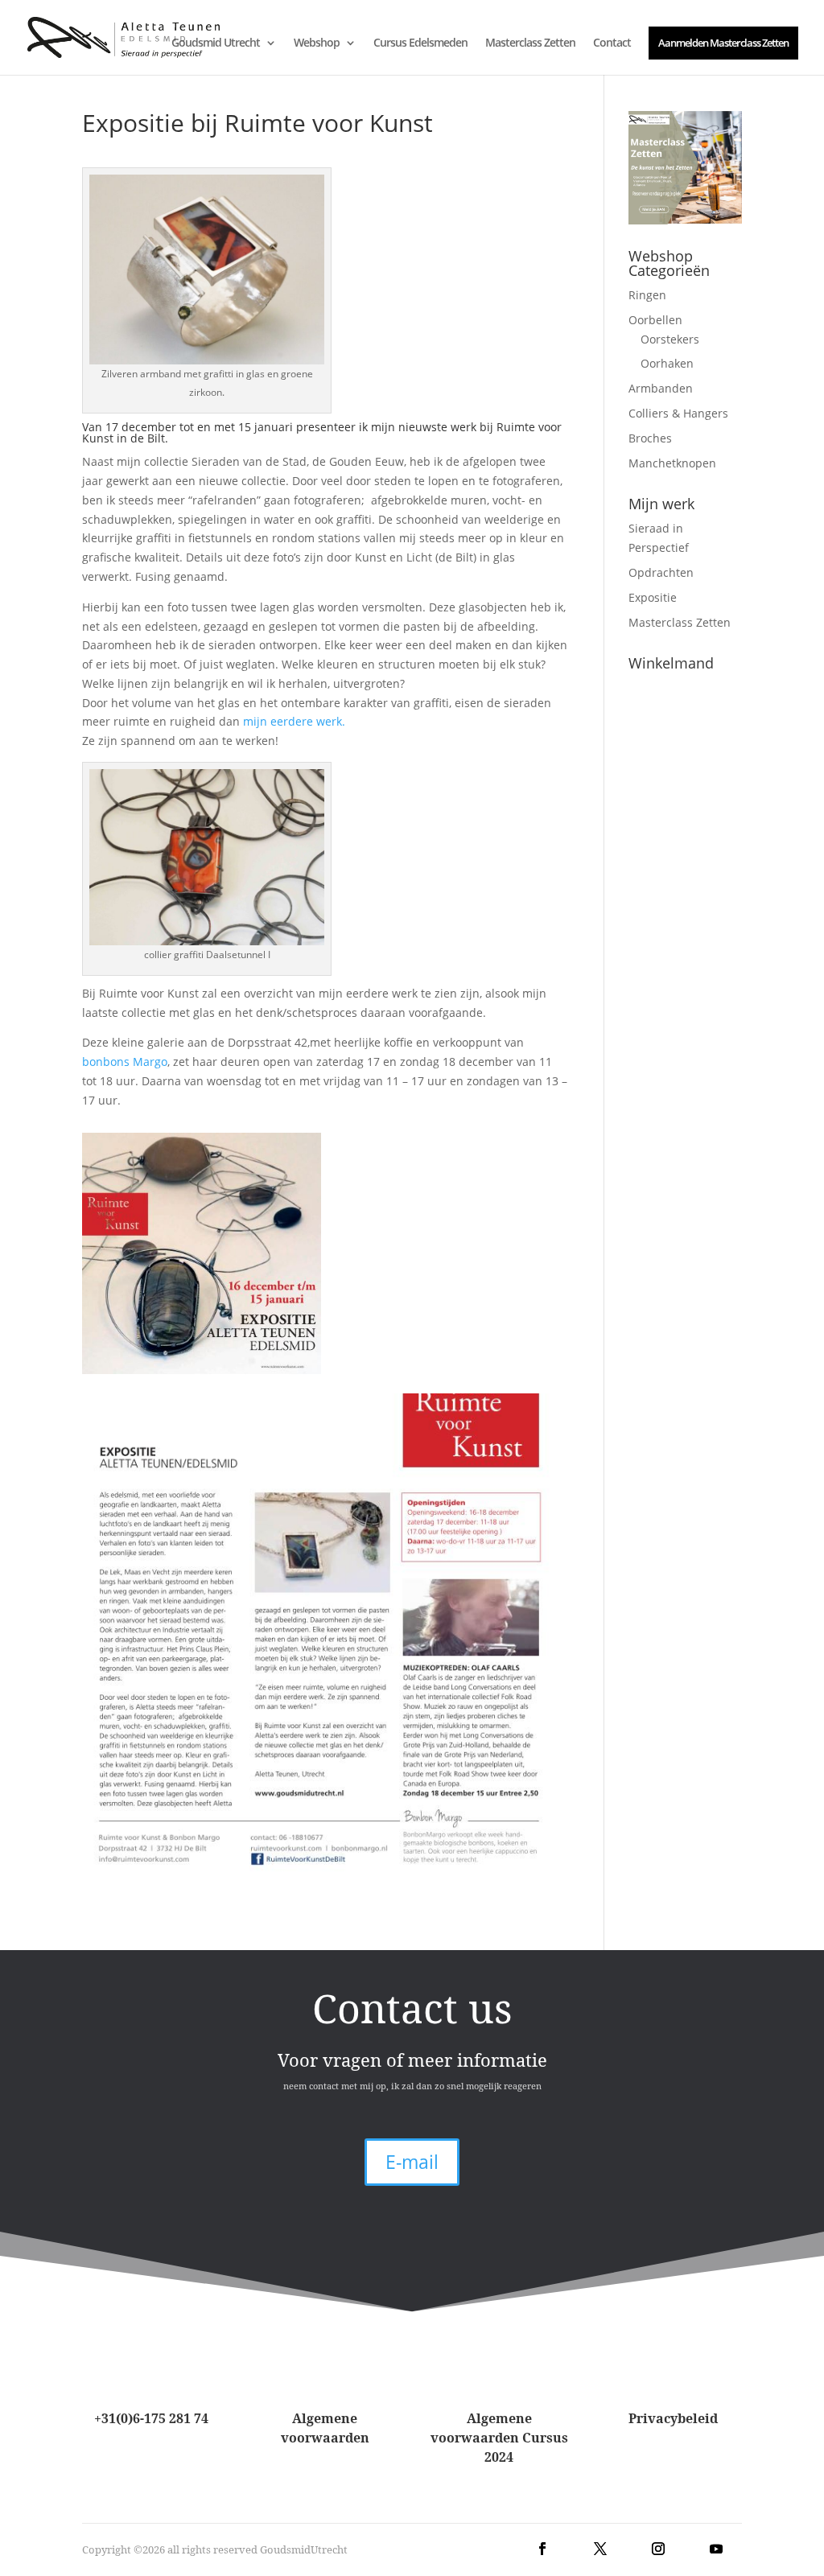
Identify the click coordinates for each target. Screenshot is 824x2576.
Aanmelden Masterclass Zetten (723, 43)
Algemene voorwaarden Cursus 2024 (499, 2438)
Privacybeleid (673, 2418)
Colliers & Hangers (678, 413)
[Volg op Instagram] (658, 2549)
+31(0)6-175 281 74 (151, 2418)
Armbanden (661, 388)
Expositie (653, 597)
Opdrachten (661, 572)
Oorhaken (667, 363)
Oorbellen (655, 320)
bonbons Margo (125, 1062)
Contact (612, 43)
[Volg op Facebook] (542, 2549)
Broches (650, 438)
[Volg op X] (600, 2549)
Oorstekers (670, 339)
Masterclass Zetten (530, 43)
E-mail (412, 2162)
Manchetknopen (672, 463)
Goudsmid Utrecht (216, 43)
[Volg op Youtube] (716, 2549)
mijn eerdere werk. (293, 721)
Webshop (317, 43)
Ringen (647, 295)
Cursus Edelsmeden (420, 43)
